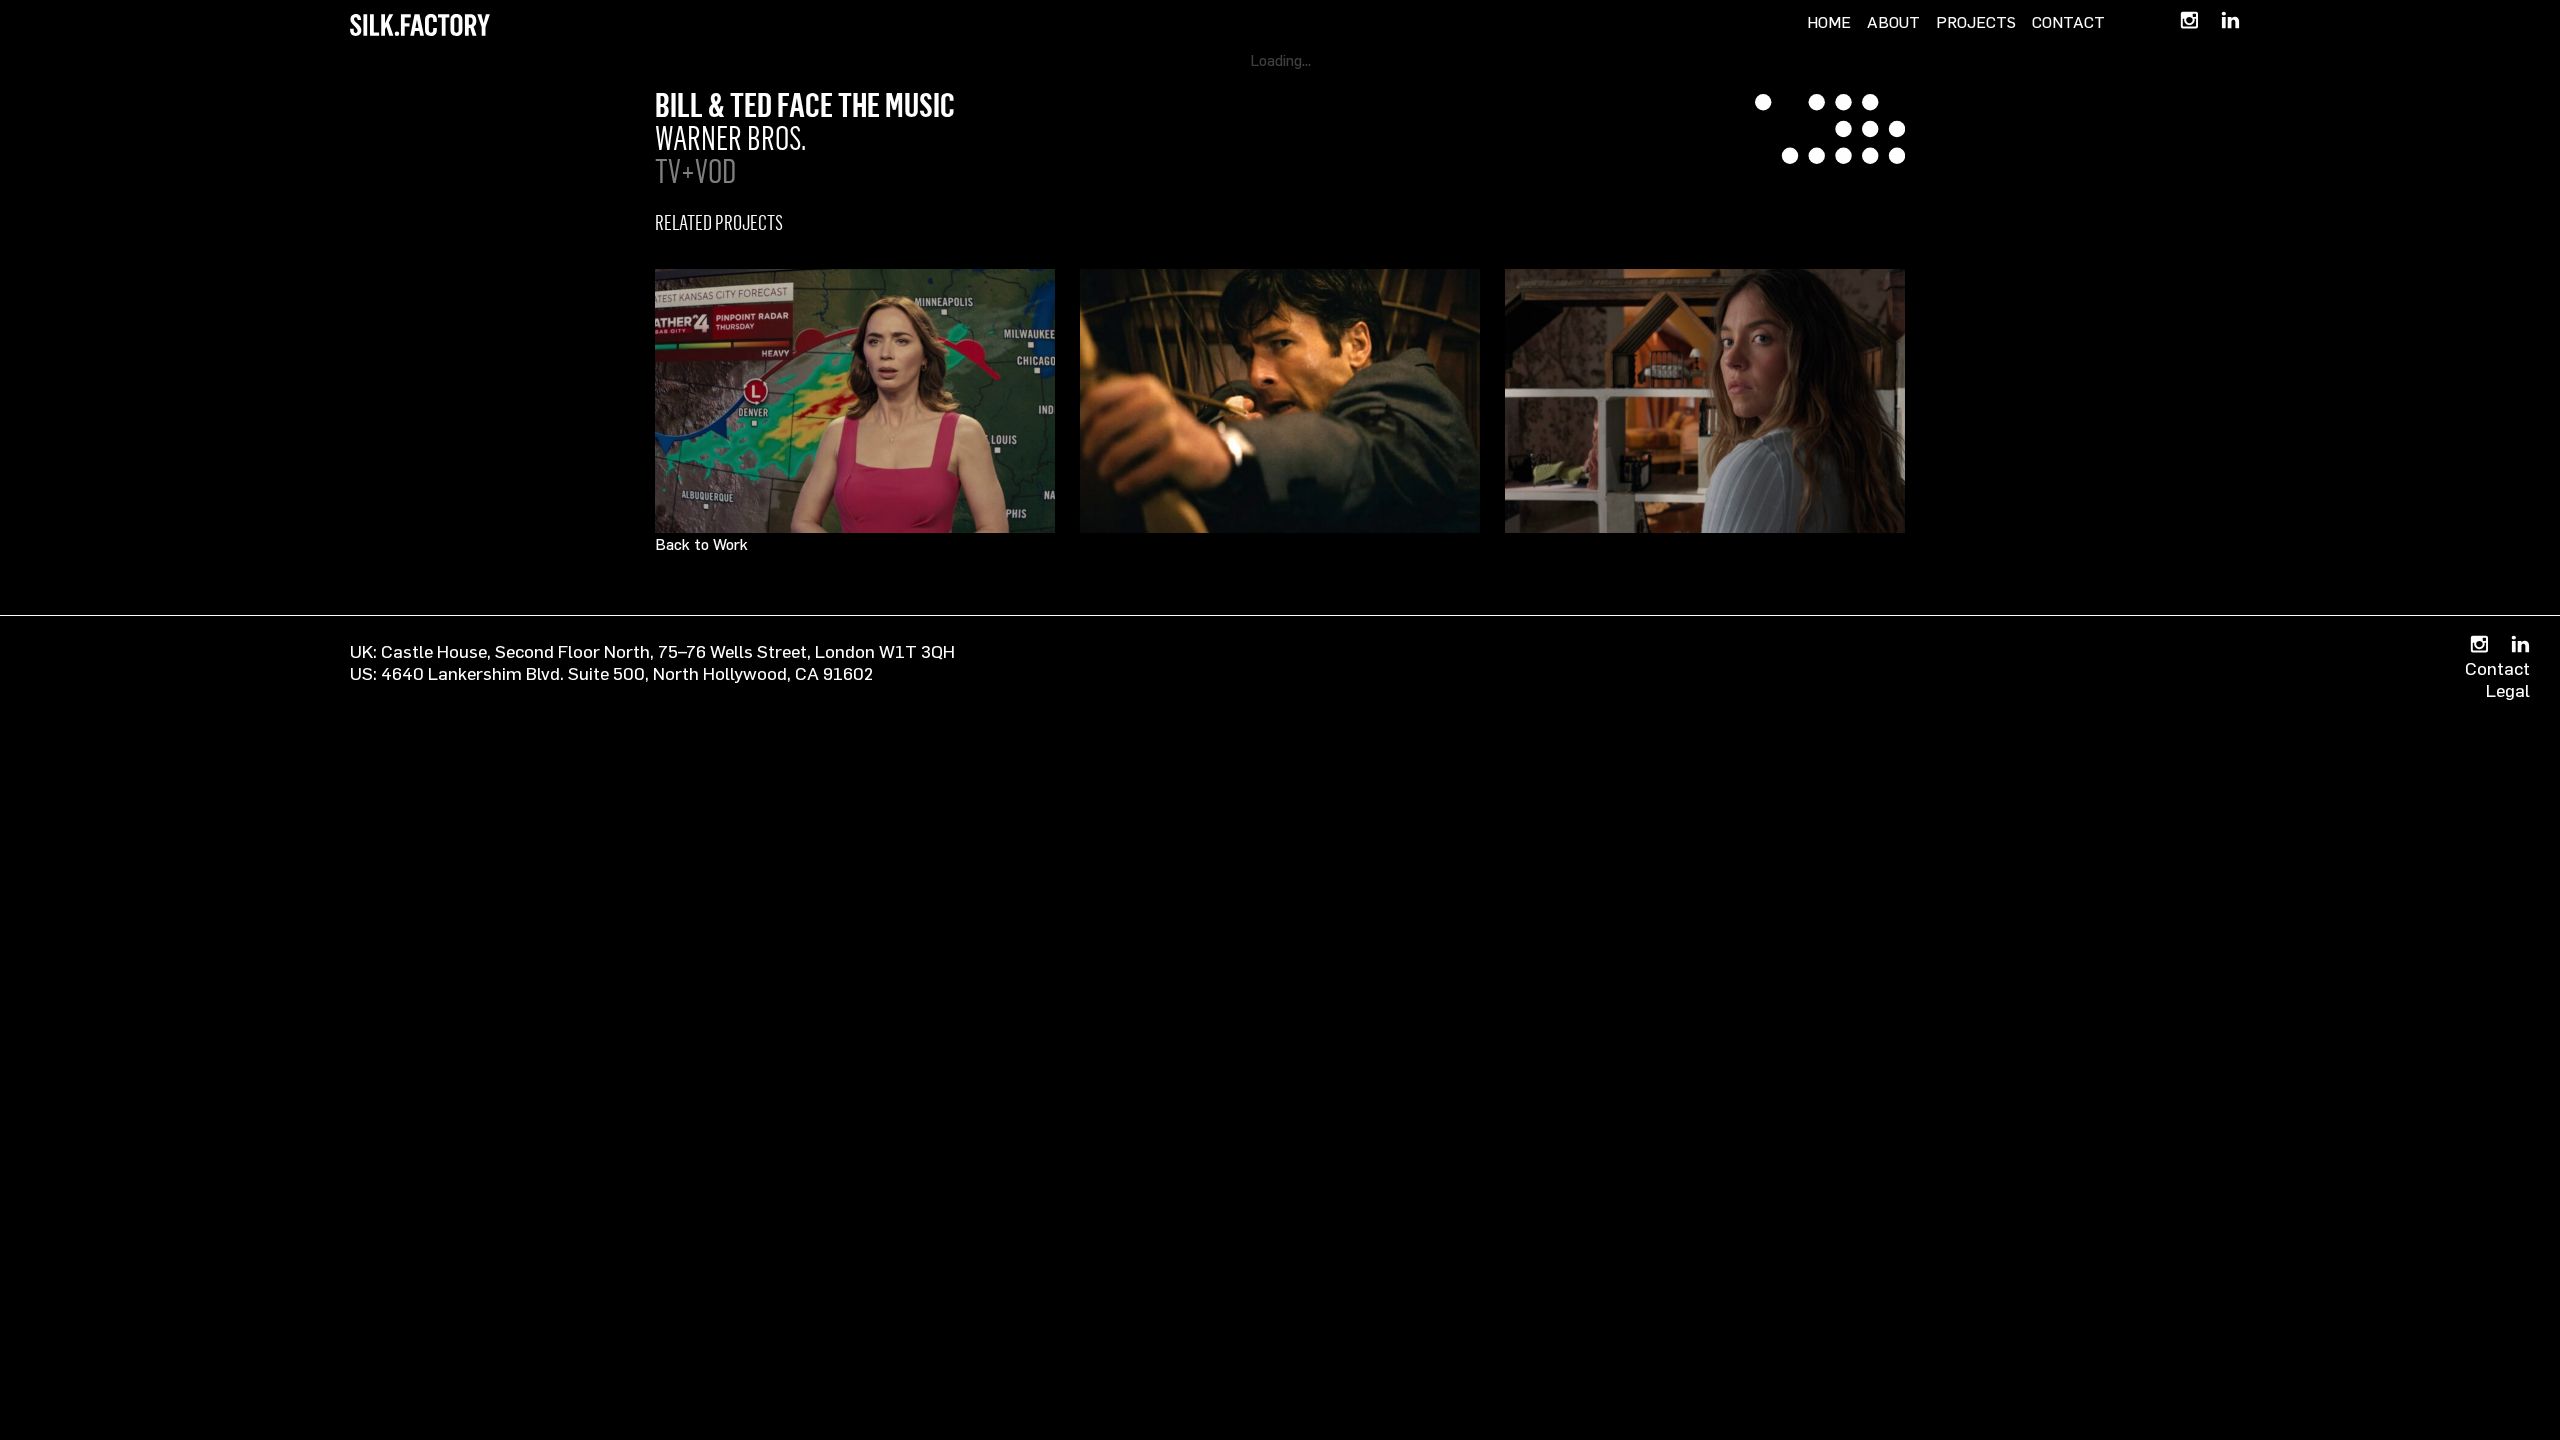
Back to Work (701, 544)
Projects (1976, 22)
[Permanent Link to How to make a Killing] (1280, 401)
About (1893, 22)
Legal (2508, 690)
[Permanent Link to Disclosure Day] (855, 401)
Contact (2068, 22)
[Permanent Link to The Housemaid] (1705, 401)
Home (1829, 22)
